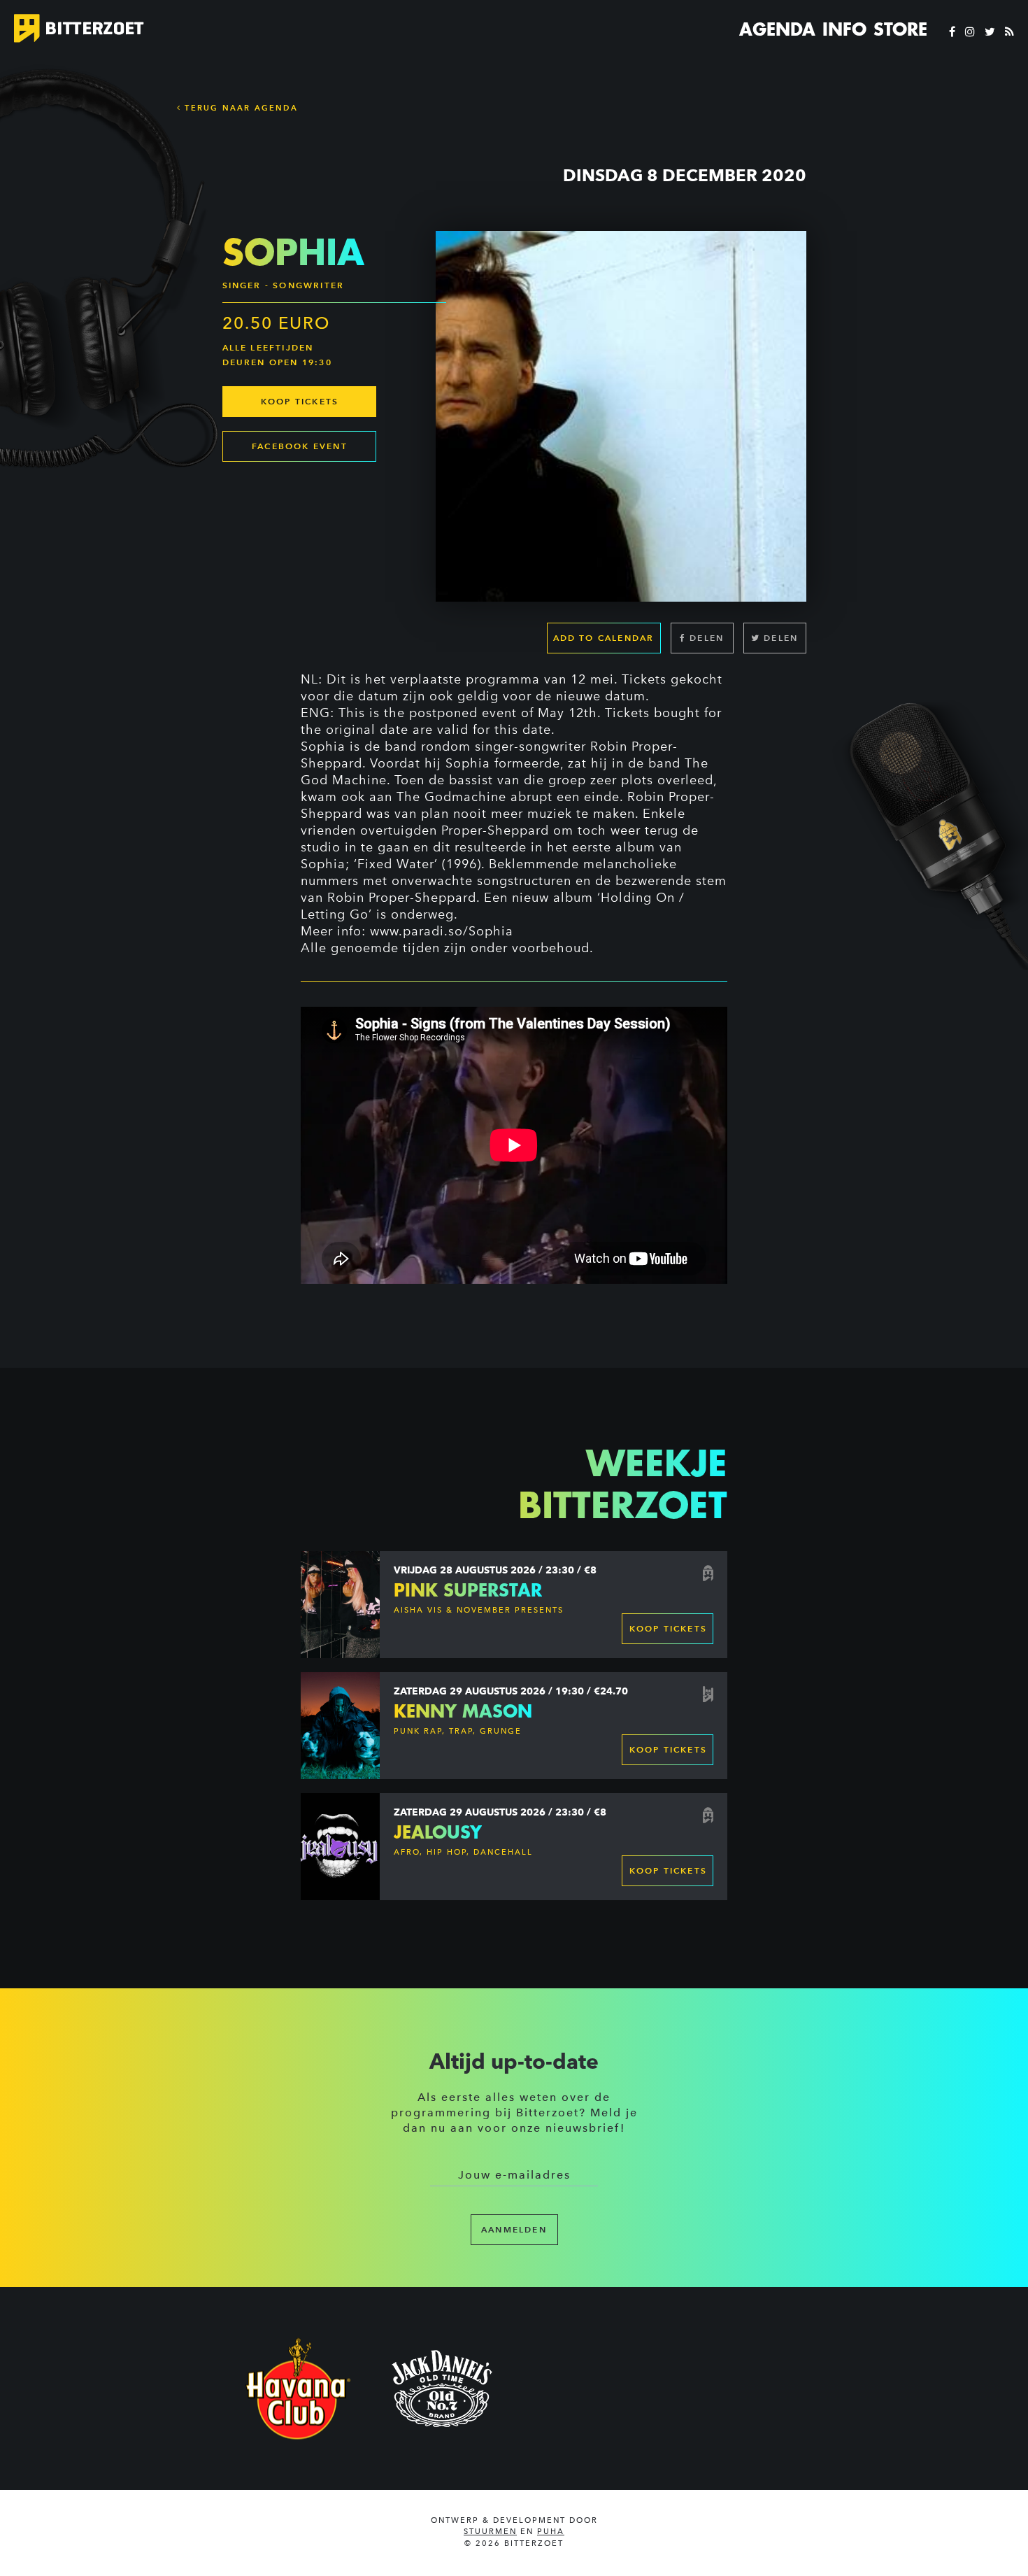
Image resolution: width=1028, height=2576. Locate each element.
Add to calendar (604, 638)
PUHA (551, 2532)
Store (900, 29)
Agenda (777, 29)
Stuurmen (490, 2532)
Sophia (323, 746)
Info (844, 29)
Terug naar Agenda (240, 108)
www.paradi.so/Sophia (442, 931)
